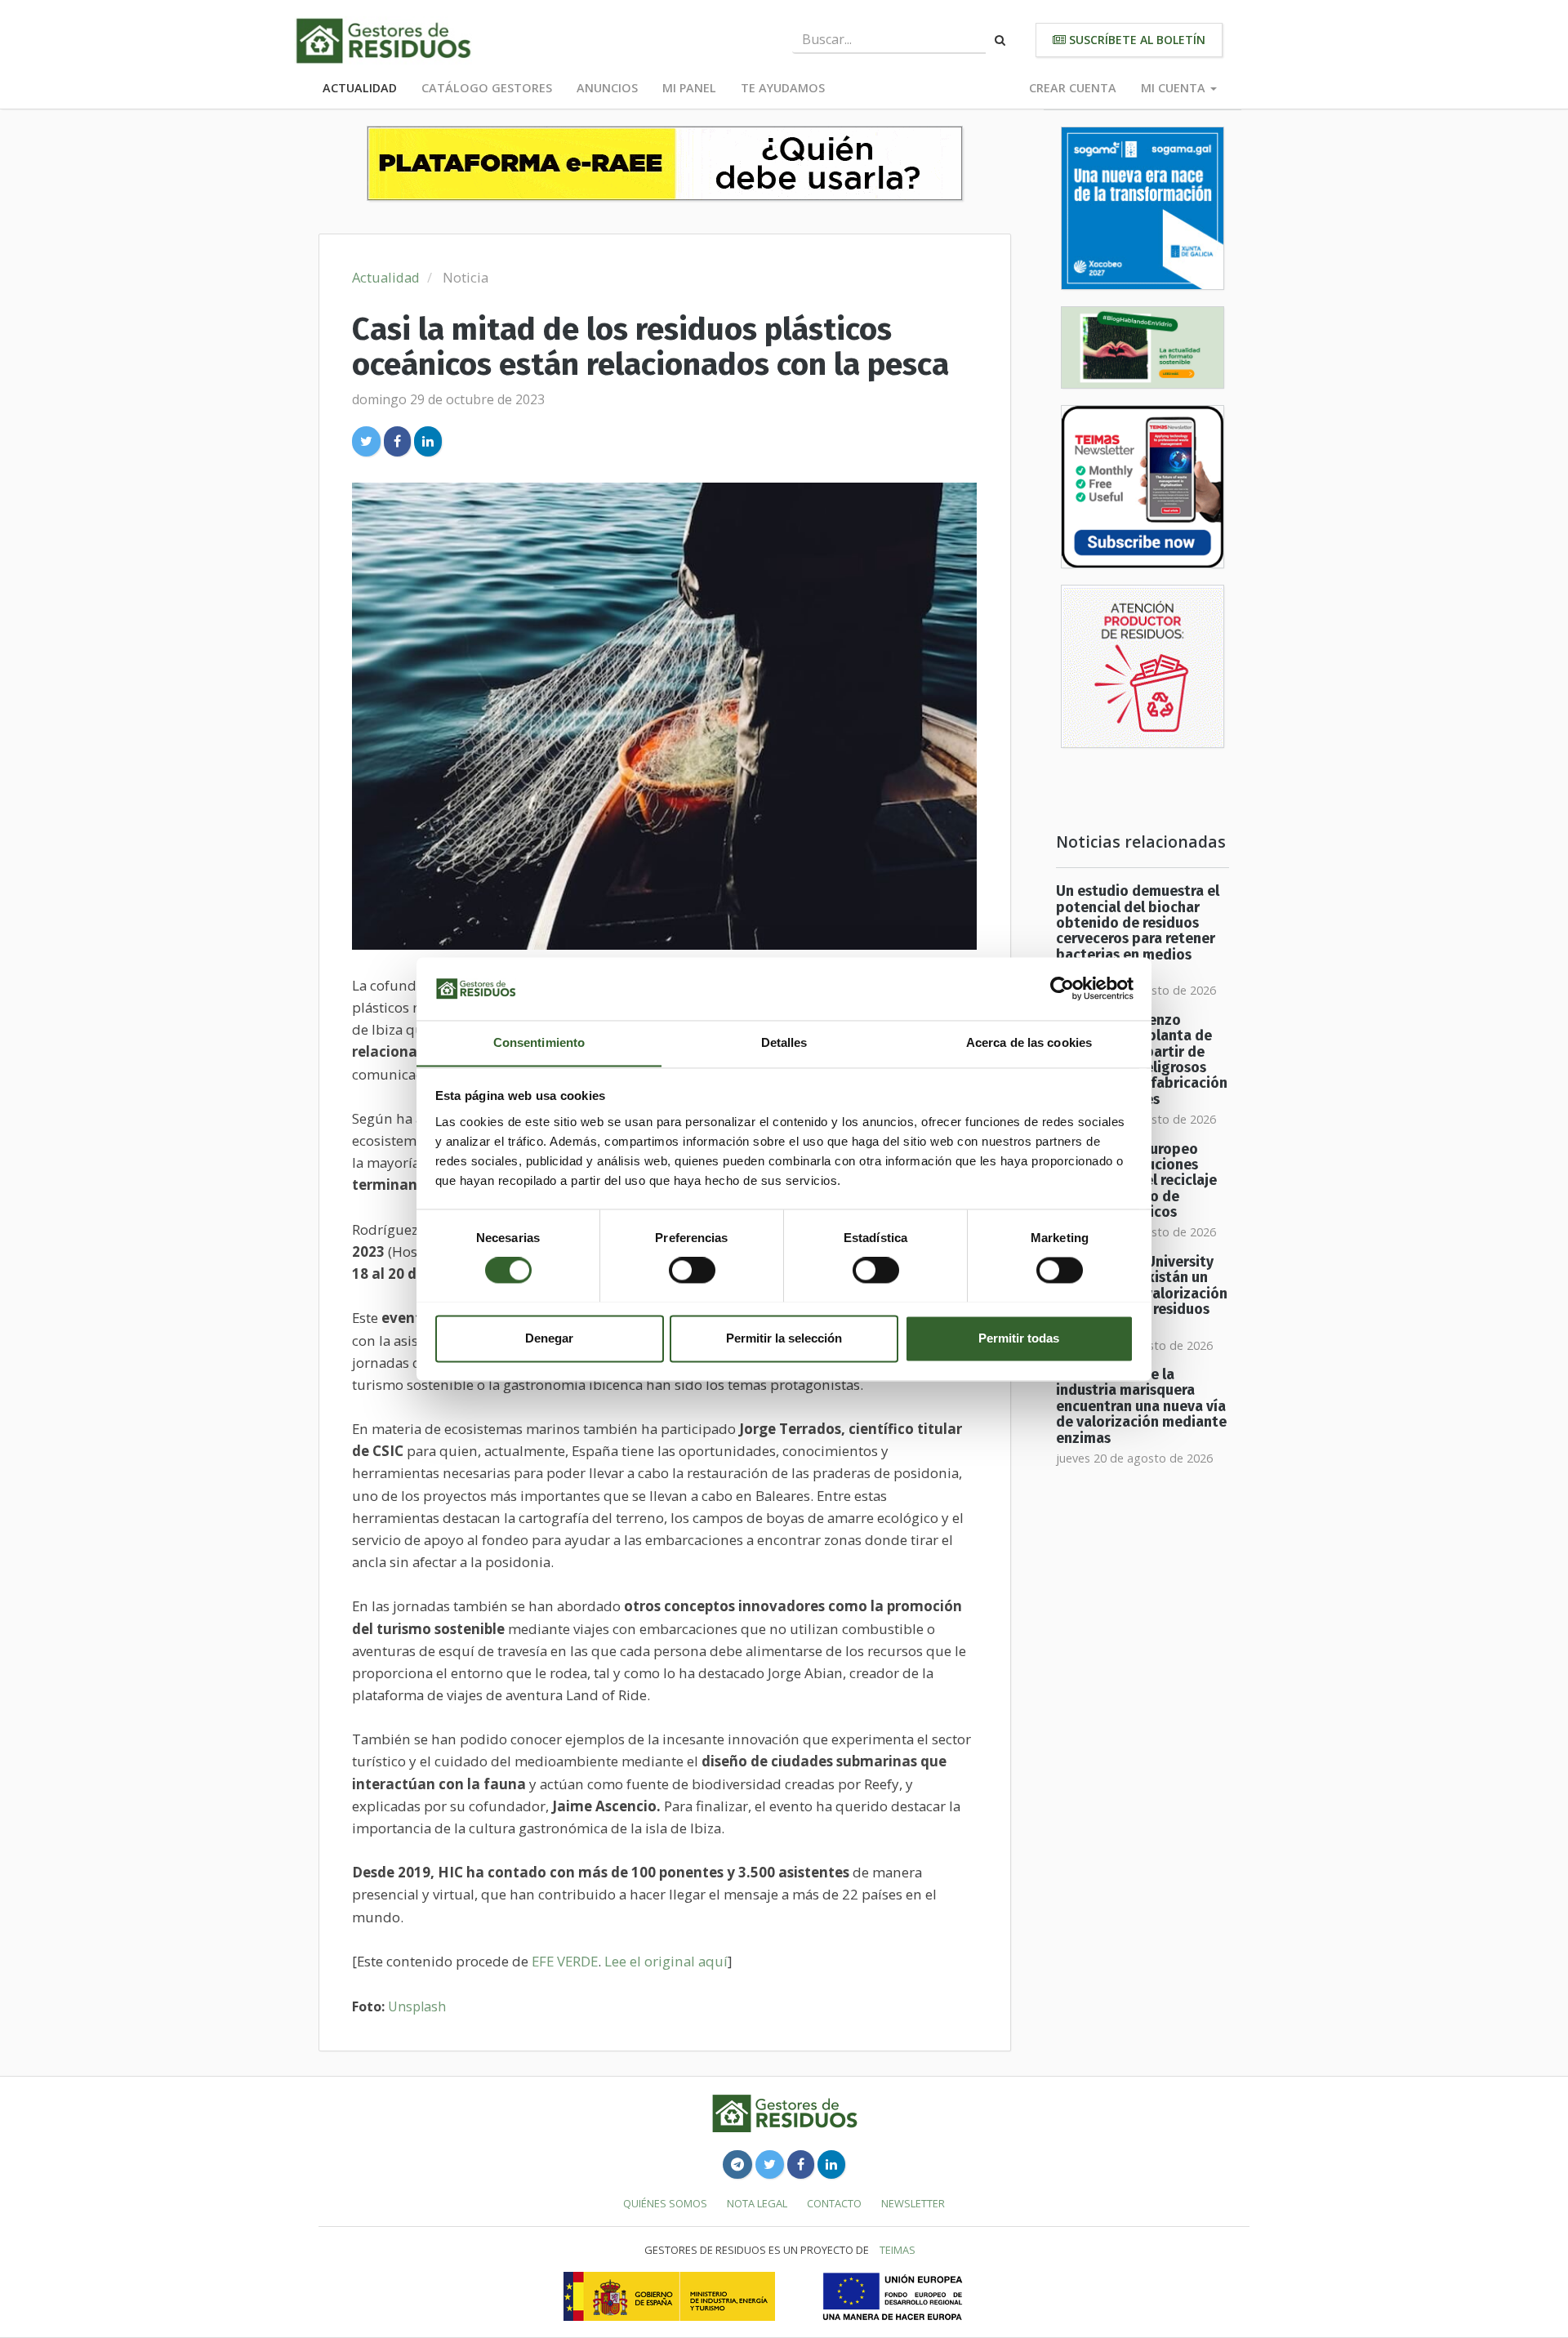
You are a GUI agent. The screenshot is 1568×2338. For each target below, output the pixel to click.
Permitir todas (1019, 1338)
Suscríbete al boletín (1136, 40)
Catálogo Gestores (487, 88)
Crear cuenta (1073, 88)
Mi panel (689, 88)
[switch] (692, 1270)
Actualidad (360, 88)
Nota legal (757, 2203)
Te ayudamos (783, 88)
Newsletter (913, 2203)
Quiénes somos (665, 2203)
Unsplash (417, 2006)
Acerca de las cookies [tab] (1029, 1042)
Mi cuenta (1175, 88)
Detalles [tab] (784, 1042)
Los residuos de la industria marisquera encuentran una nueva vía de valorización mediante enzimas (1141, 1406)
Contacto (834, 2203)
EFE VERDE (565, 1961)
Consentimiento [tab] (539, 1042)
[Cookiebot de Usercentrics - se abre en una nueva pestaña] (1062, 988)
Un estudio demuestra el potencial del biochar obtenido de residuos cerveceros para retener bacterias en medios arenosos (1138, 931)
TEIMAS (898, 2250)
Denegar (549, 1338)
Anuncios (607, 88)
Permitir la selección (784, 1338)
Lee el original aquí (666, 1961)
